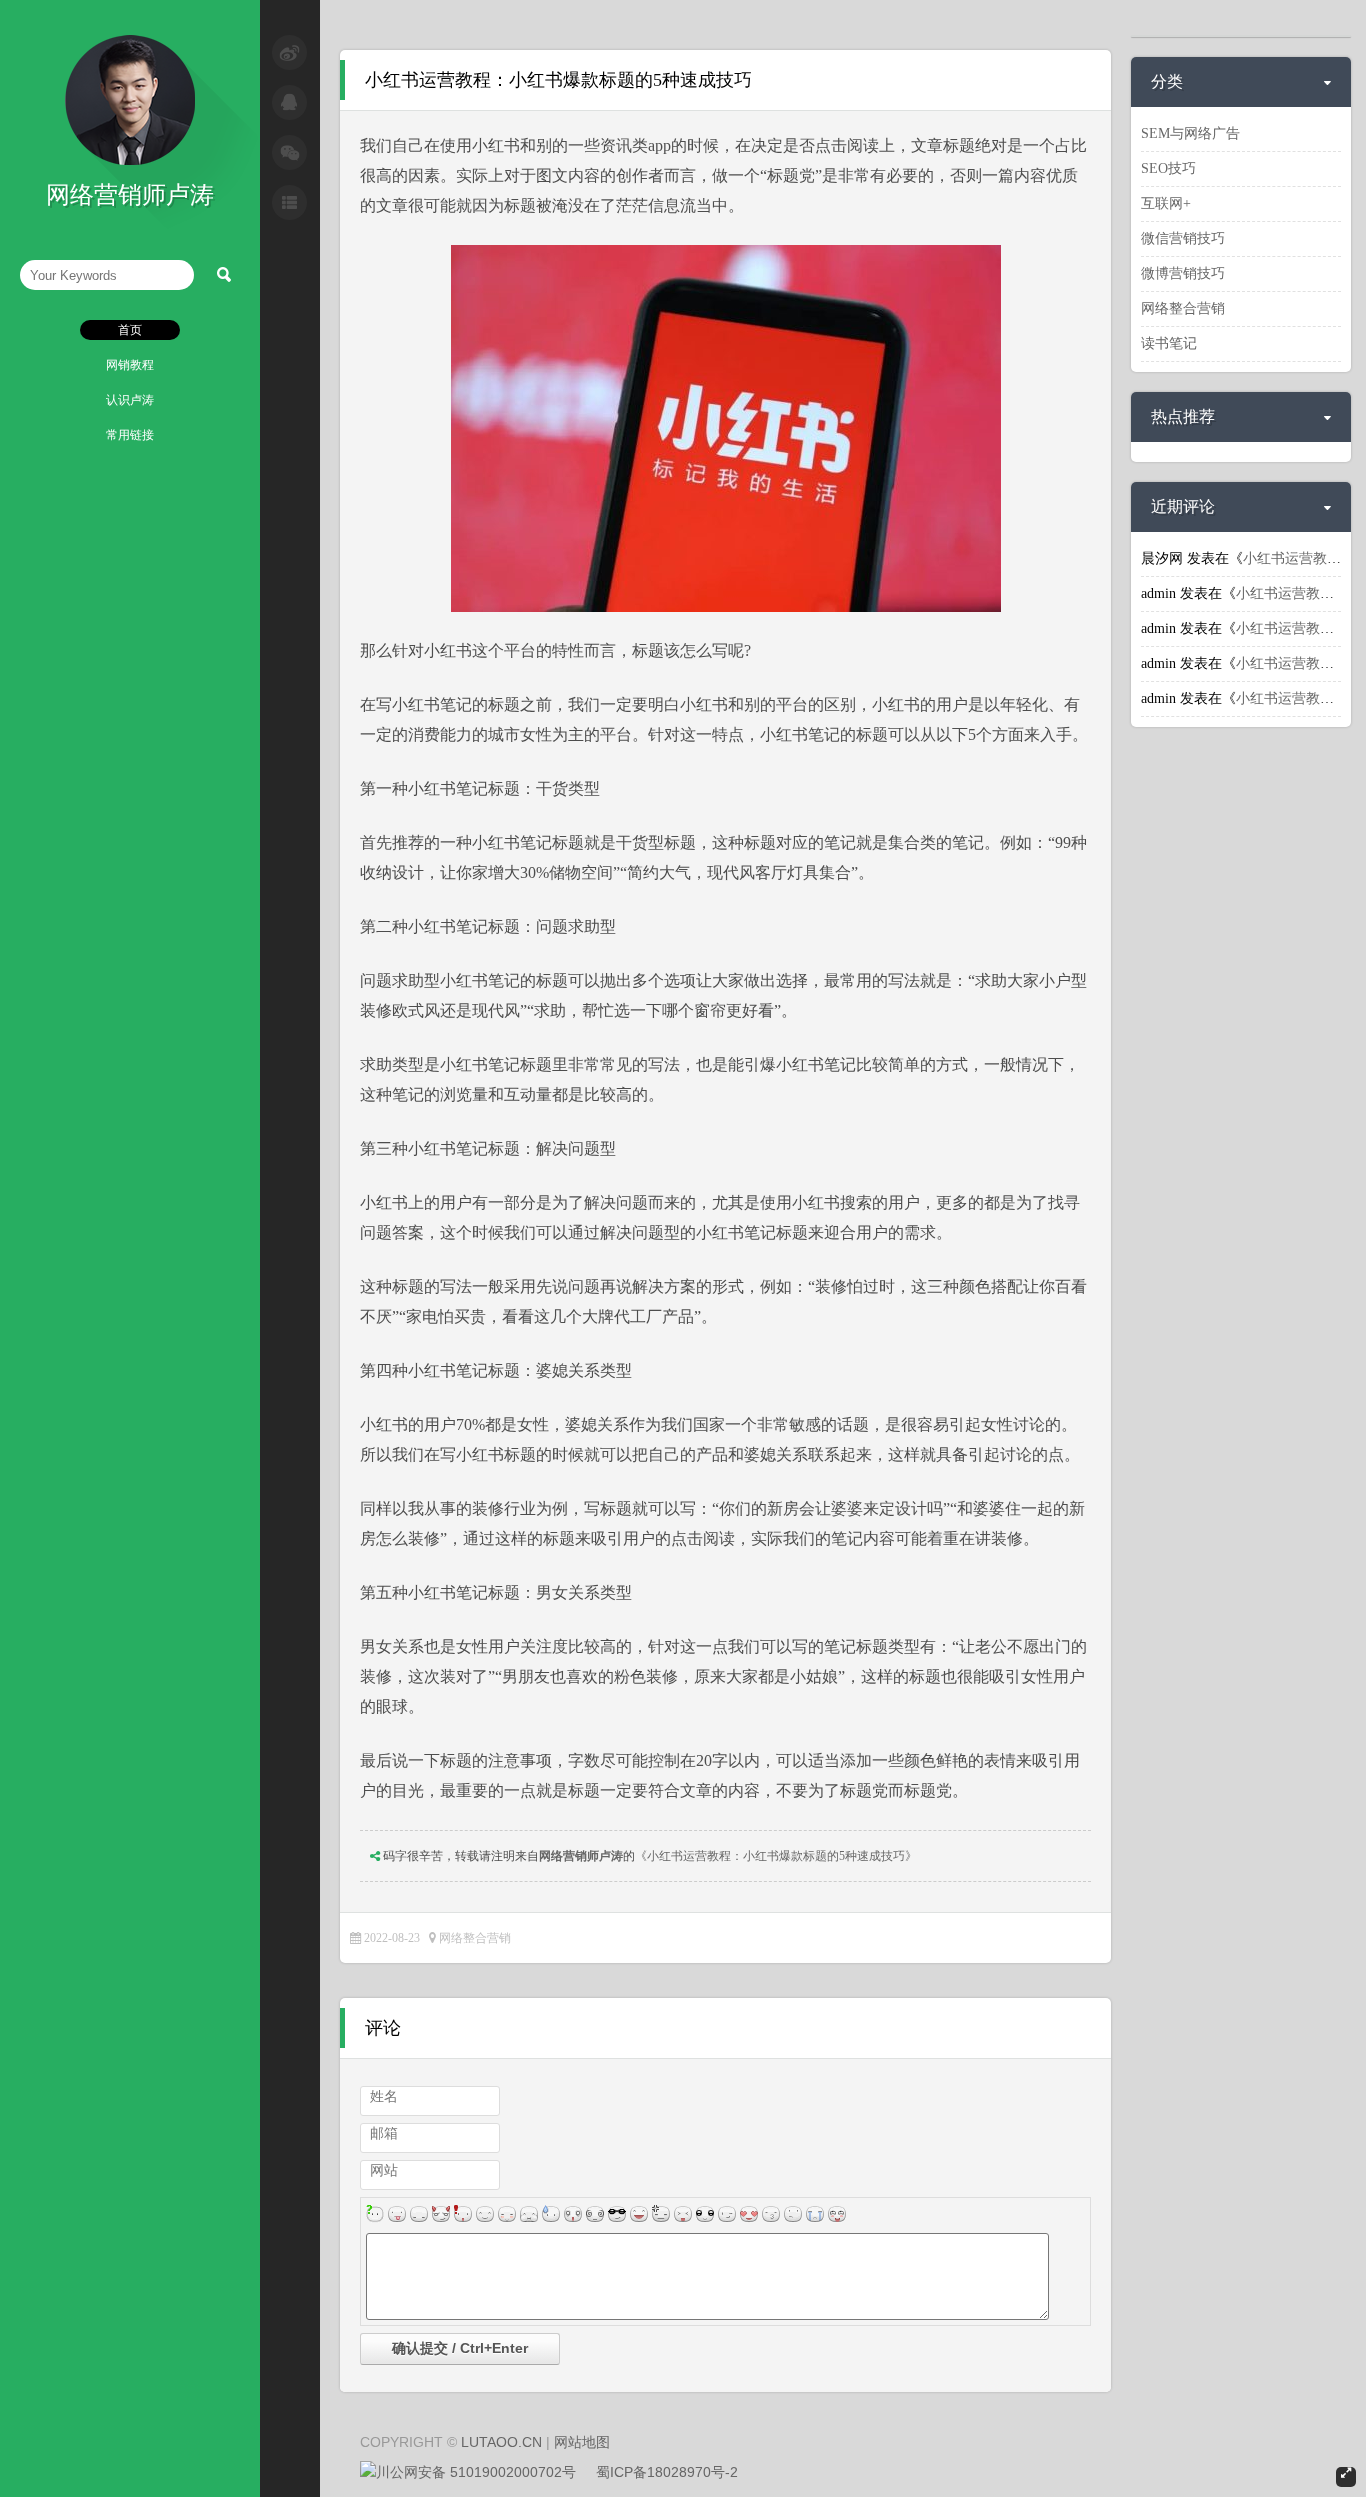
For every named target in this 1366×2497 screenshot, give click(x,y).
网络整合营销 (475, 1938)
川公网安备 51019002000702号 (476, 2472)
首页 (130, 330)
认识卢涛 (130, 400)
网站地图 (582, 2442)
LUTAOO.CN (501, 2442)
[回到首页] (130, 161)
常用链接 (130, 435)
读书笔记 (1169, 343)
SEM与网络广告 (1190, 133)
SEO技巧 (1168, 168)
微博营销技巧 (1183, 273)
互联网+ (1166, 203)
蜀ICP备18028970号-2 (667, 2472)
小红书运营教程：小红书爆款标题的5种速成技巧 (558, 80)
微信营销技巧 (1183, 238)
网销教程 (130, 365)
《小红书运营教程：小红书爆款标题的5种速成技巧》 (776, 1856)
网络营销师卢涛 (581, 1856)
